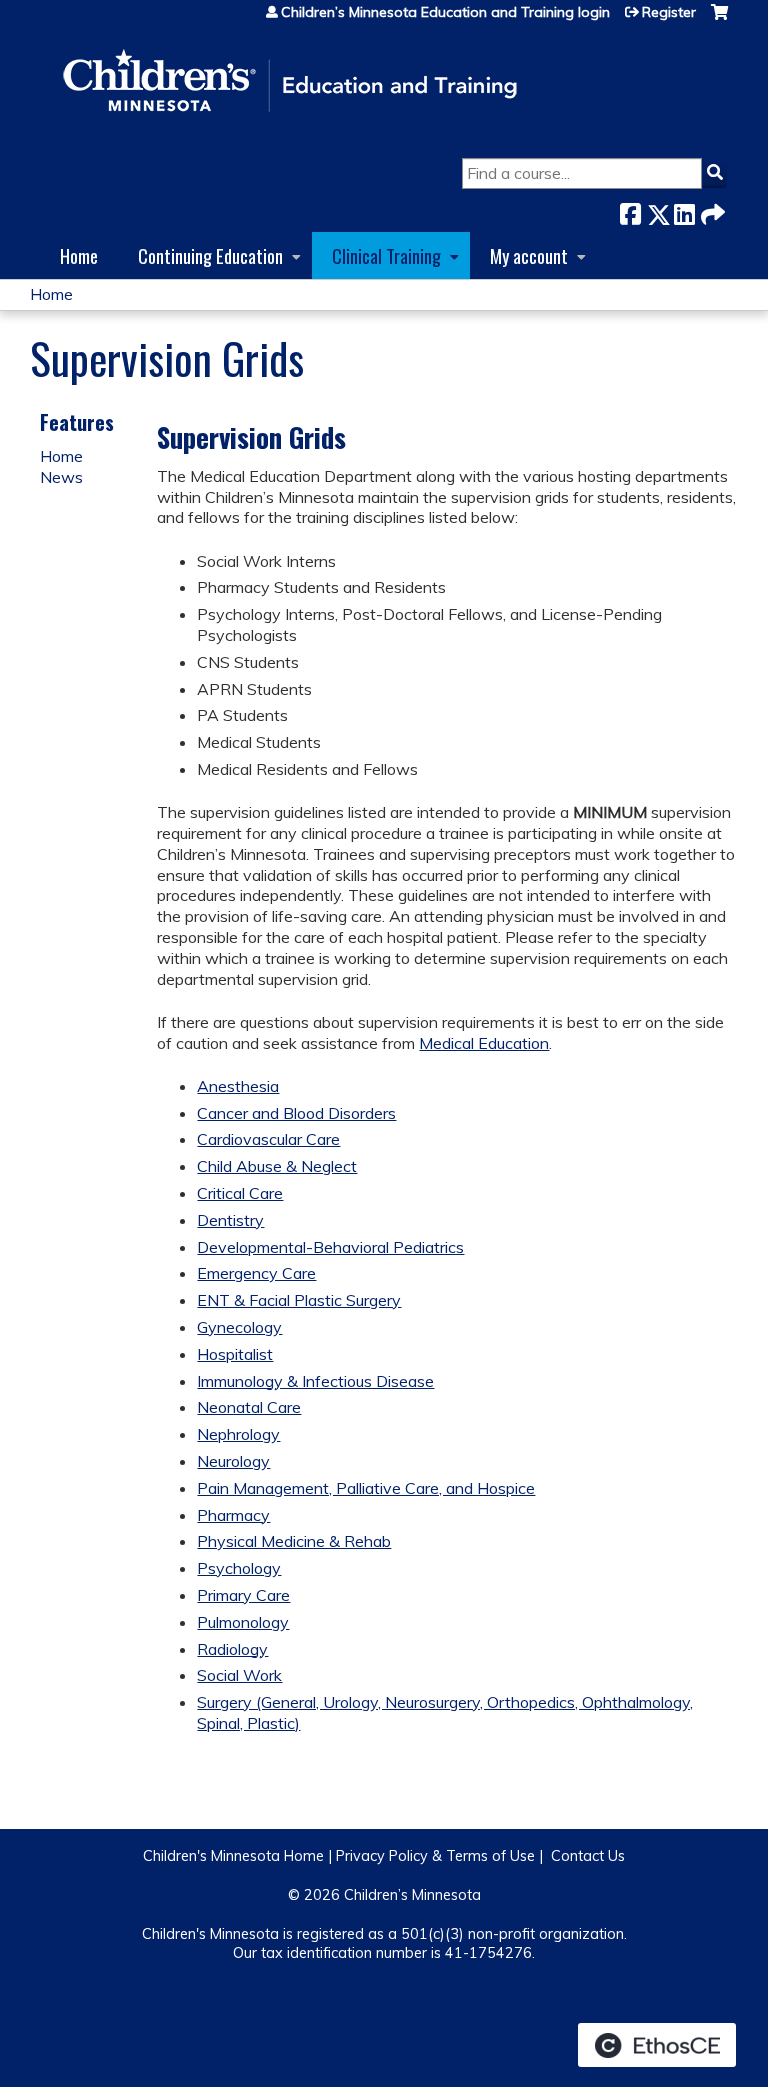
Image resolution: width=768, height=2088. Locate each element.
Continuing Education (210, 255)
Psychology (239, 1568)
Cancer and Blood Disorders (296, 1113)
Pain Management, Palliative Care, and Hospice (366, 1488)
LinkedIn (684, 210)
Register (669, 12)
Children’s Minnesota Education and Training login (445, 12)
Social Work (239, 1675)
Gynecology (239, 1327)
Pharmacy (233, 1515)
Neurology (233, 1461)
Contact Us (588, 1856)
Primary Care (243, 1595)
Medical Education (484, 1043)
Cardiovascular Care (268, 1139)
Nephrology (238, 1434)
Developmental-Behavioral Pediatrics (330, 1247)
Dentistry (230, 1220)
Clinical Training (386, 255)
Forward (711, 210)
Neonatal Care (249, 1407)
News (61, 477)
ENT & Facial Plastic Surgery (299, 1300)
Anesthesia (238, 1086)
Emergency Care (256, 1273)
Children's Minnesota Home (233, 1856)
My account (529, 255)
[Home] (290, 82)
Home (79, 255)
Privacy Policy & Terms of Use (435, 1856)
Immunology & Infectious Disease (315, 1381)
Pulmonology (243, 1622)
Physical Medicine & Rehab (294, 1541)
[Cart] (719, 19)
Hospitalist (235, 1354)
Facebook (630, 210)
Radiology (232, 1649)
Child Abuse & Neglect (277, 1166)
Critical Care (240, 1193)
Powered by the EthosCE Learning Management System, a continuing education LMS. (657, 2045)
